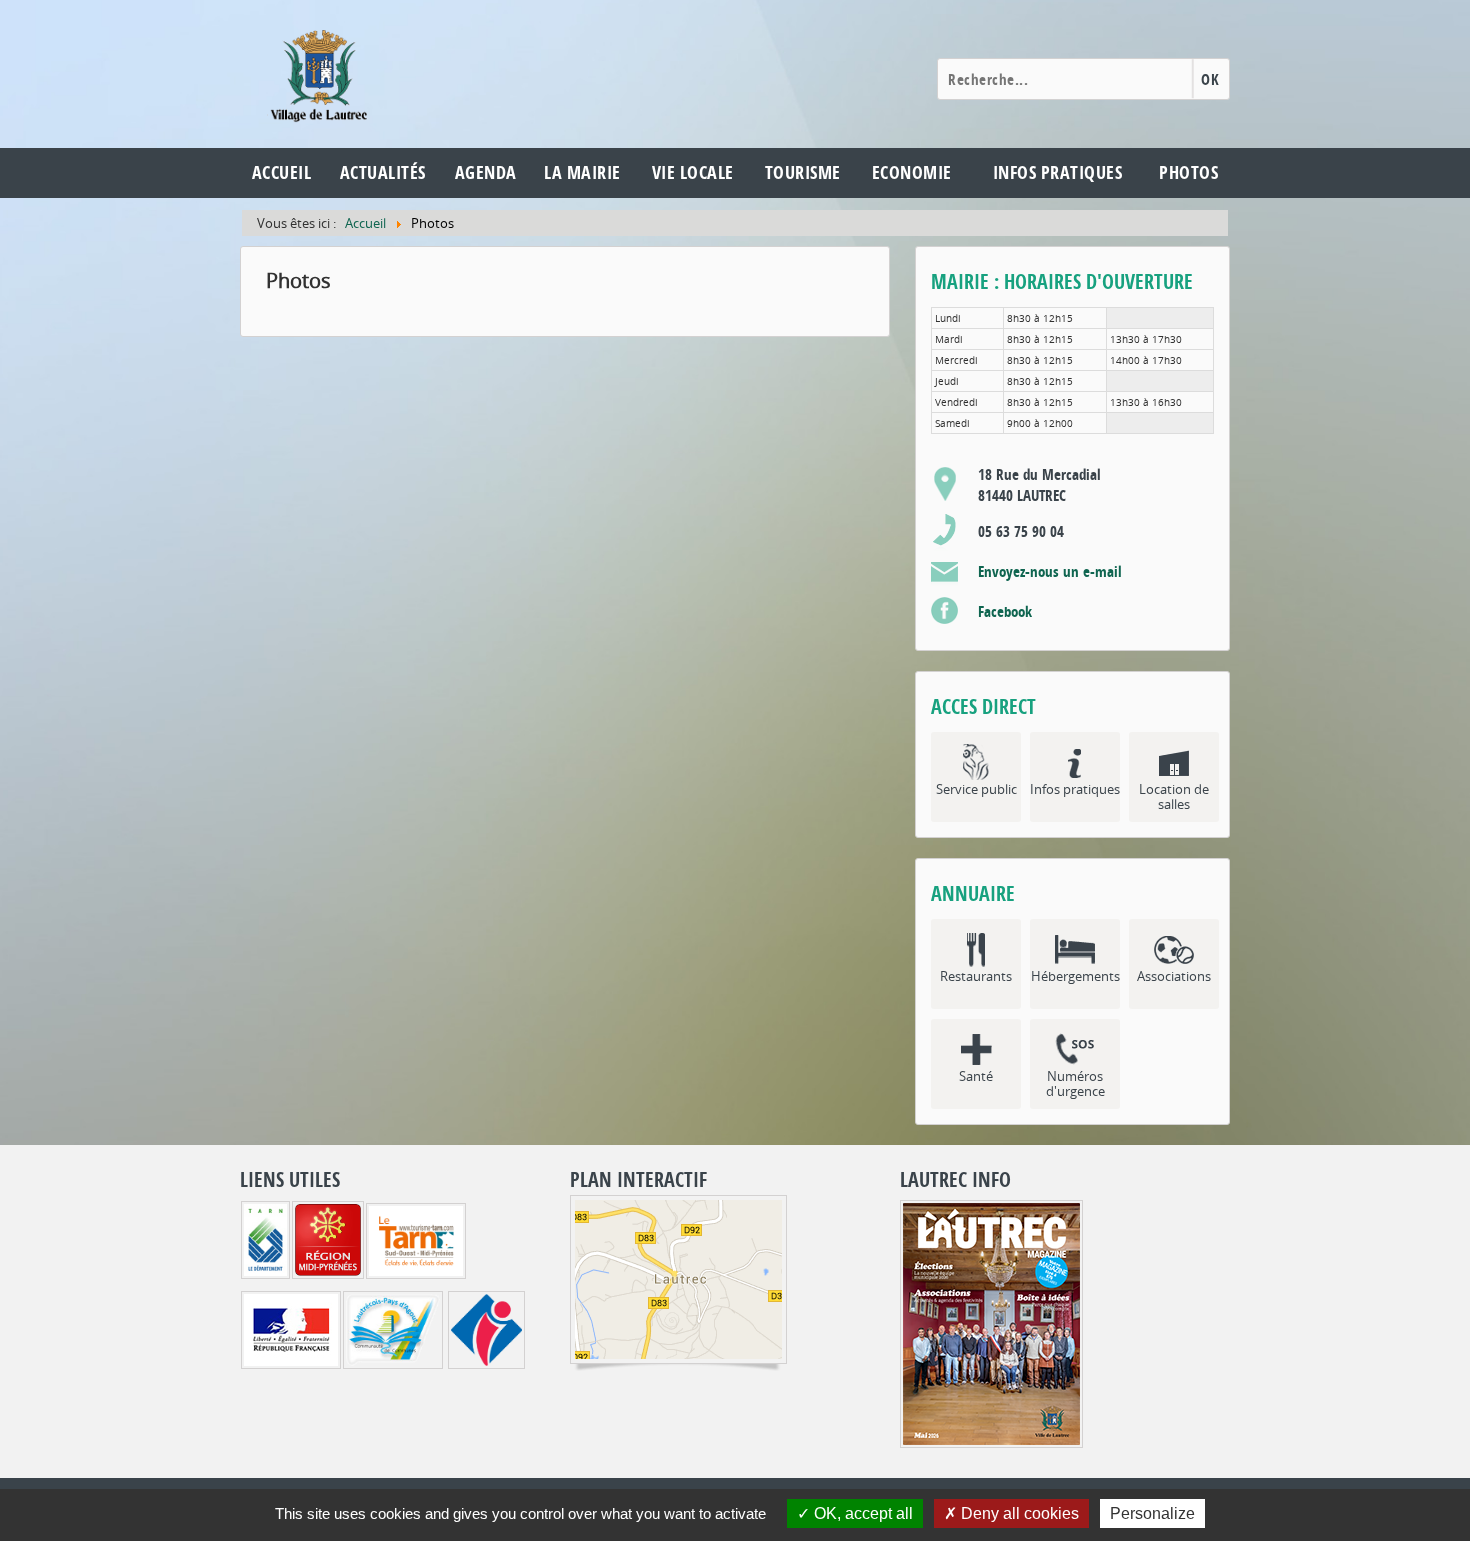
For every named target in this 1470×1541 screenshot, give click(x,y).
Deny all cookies (1018, 1513)
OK (1210, 79)
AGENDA (486, 172)
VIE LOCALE (693, 172)
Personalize (1152, 1513)
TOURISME (803, 172)
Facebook (1005, 611)
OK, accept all (861, 1513)
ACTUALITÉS (383, 172)
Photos (1188, 172)
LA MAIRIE (582, 172)
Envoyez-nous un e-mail (1050, 571)
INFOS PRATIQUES (1058, 172)
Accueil (282, 172)
